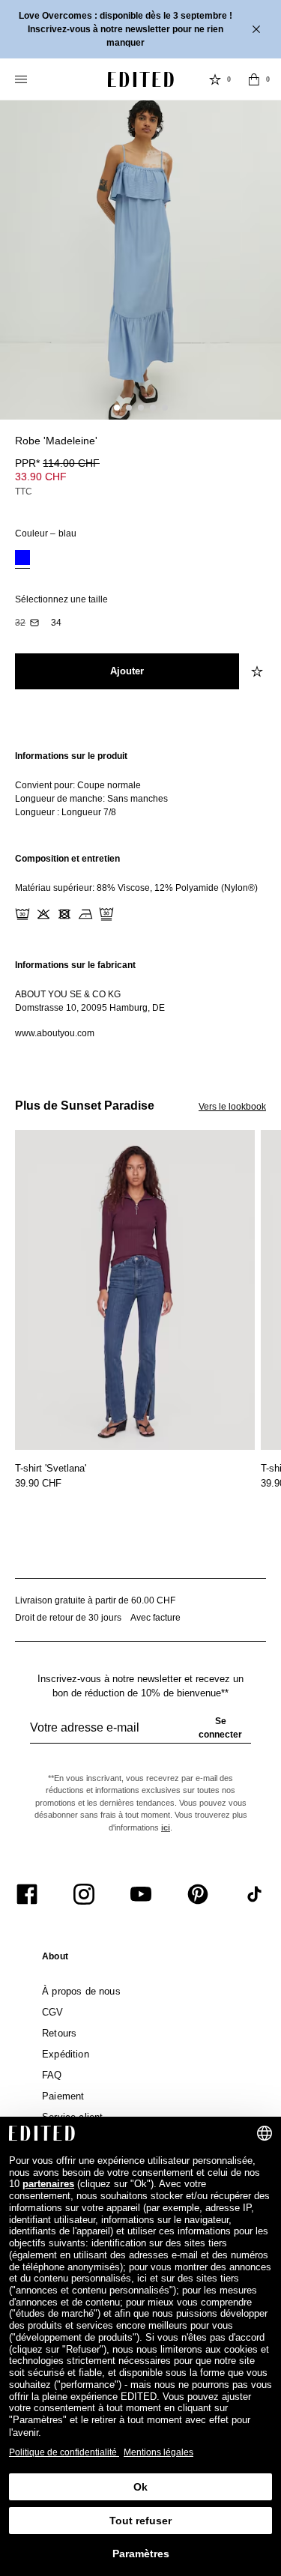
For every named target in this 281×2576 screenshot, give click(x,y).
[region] (140, 784)
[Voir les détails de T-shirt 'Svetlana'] (135, 1290)
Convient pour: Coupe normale (78, 785)
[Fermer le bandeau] (258, 29)
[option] (22, 559)
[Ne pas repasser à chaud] (85, 914)
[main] (140, 895)
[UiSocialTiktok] (255, 1894)
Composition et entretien (67, 859)
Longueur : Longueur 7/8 (66, 812)
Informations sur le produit (71, 756)
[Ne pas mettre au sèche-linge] (64, 914)
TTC (24, 492)
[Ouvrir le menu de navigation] (22, 79)
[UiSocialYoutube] (141, 1894)
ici (166, 1827)
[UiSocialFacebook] (27, 1894)
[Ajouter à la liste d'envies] (259, 450)
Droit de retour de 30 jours (68, 1618)
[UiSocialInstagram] (84, 1894)
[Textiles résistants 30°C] (22, 914)
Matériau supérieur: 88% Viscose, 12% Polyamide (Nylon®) (136, 888)
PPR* (57, 463)
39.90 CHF (38, 1483)
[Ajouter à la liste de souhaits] (259, 671)
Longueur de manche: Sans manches (91, 799)
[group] (140, 1734)
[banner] (140, 29)
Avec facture (155, 1618)
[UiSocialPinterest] (198, 1894)
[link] (55, 1959)
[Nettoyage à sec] (106, 914)
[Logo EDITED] (141, 79)
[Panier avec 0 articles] (254, 79)
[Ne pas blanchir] (43, 914)
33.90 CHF (41, 477)
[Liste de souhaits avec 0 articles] (215, 79)
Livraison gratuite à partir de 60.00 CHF (95, 1600)
